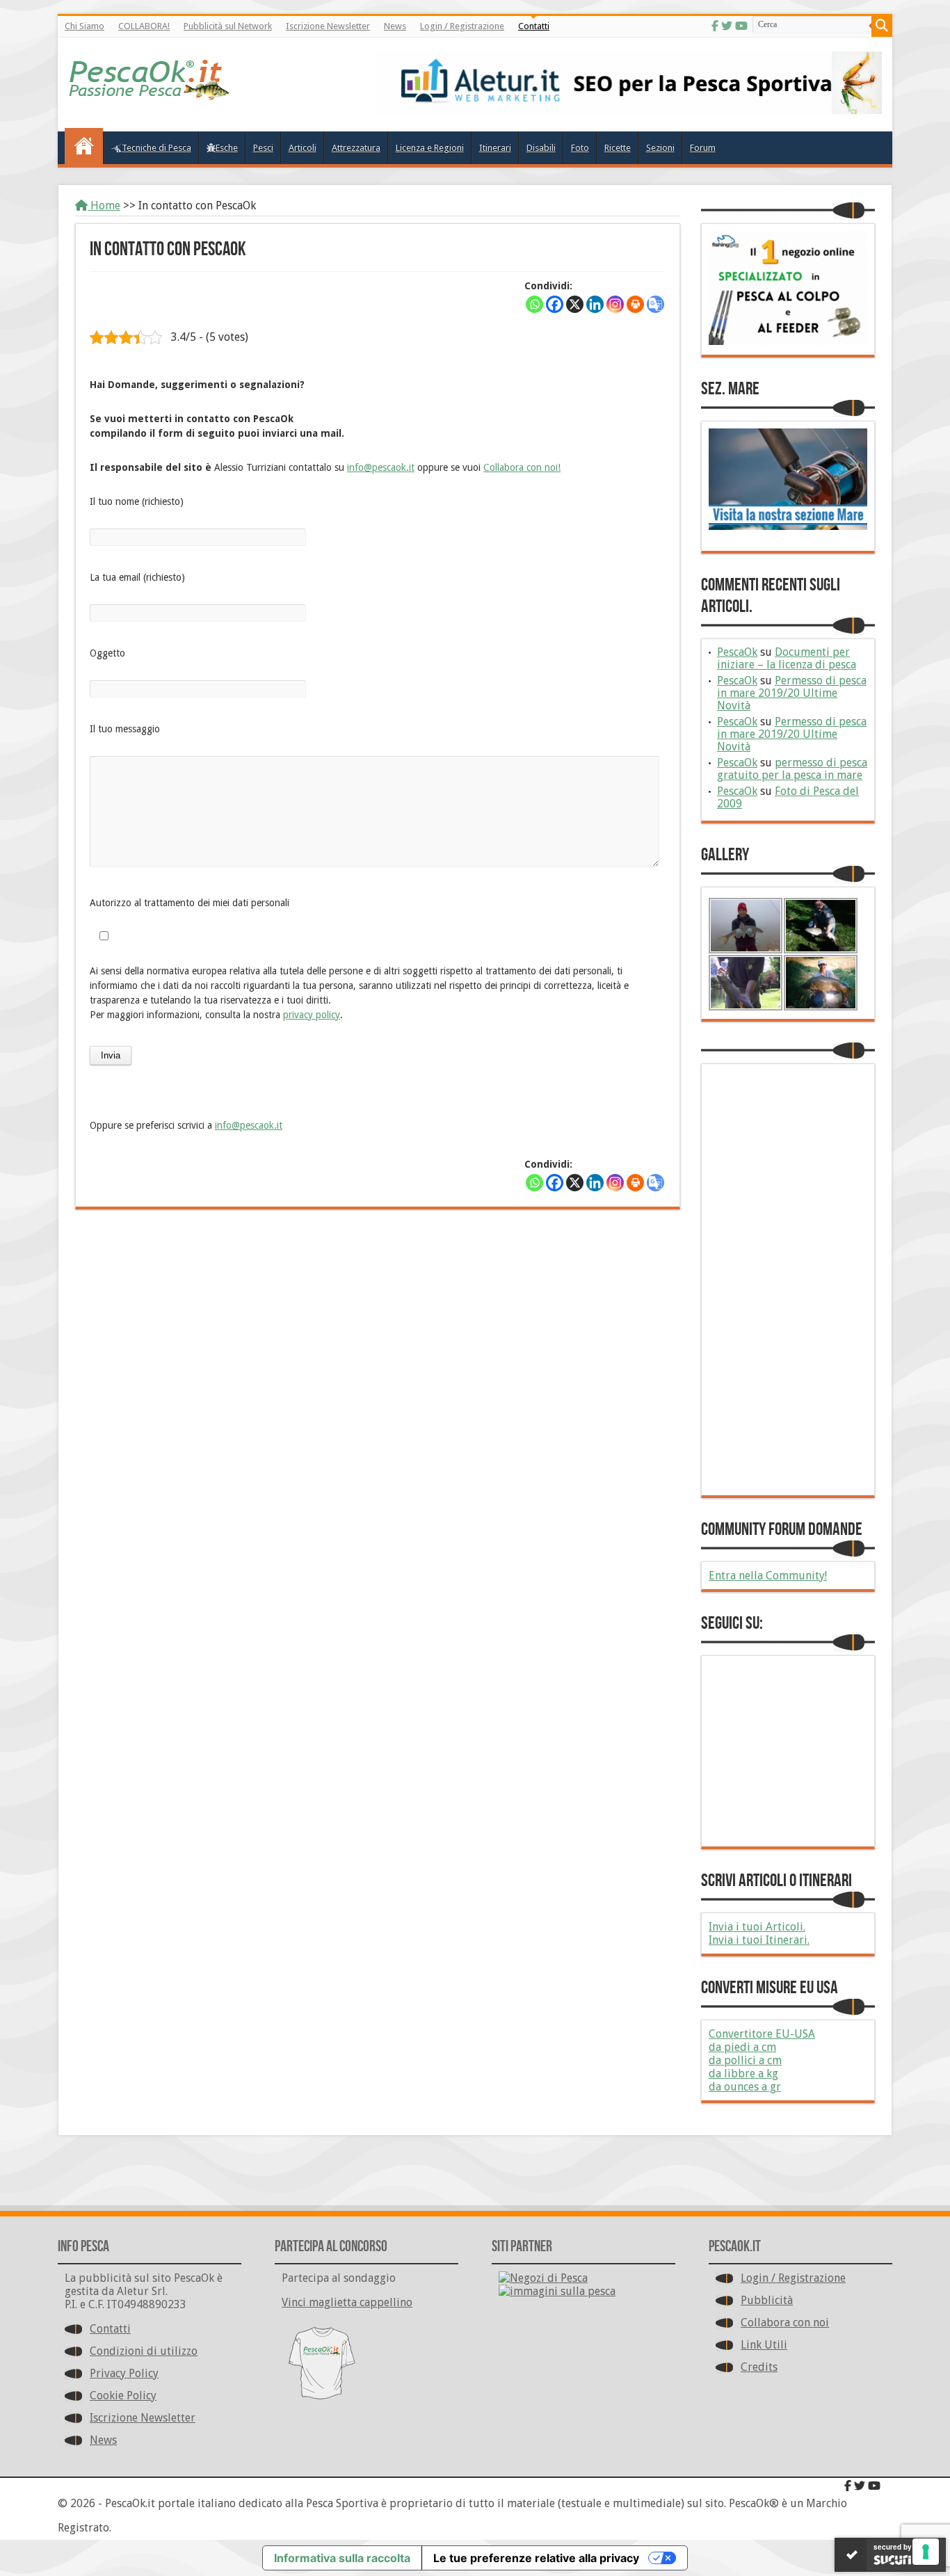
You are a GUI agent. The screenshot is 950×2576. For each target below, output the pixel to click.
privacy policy (312, 1015)
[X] (575, 304)
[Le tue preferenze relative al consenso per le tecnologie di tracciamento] (926, 2552)
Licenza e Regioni (430, 148)
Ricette (618, 148)
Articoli (303, 148)
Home (104, 206)
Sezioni (660, 148)
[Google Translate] (655, 304)
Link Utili (764, 2345)
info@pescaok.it (381, 467)
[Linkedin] (595, 304)
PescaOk (737, 652)
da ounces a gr (745, 2087)
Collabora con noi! (522, 467)
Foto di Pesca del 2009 (788, 797)
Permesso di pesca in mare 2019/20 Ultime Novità (792, 693)
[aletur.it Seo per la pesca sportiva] (629, 110)
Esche (227, 148)
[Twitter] (727, 26)
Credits (759, 2367)
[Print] (635, 304)
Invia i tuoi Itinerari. (759, 1940)
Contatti (534, 26)
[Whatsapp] (534, 304)
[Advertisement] (378, 1321)
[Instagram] (615, 304)
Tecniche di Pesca (156, 148)
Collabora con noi (785, 2323)
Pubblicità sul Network (228, 26)
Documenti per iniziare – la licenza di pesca (787, 658)
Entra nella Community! (768, 1576)
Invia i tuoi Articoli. (757, 1927)
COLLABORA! (144, 26)
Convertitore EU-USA (762, 2034)
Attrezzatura (356, 148)
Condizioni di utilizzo (144, 2351)
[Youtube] (741, 26)
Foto (580, 148)
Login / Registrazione (462, 26)
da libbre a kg (743, 2074)
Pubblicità (767, 2300)
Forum (703, 148)
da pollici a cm (745, 2060)
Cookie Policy (123, 2396)
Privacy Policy (124, 2373)
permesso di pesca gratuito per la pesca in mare (792, 769)
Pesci (263, 148)
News (395, 26)
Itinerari (495, 148)
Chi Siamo (84, 26)
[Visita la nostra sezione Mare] (788, 526)
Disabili (541, 148)
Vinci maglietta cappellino (347, 2302)
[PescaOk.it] (150, 90)
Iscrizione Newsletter (328, 26)
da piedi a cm (742, 2047)
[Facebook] (715, 26)
